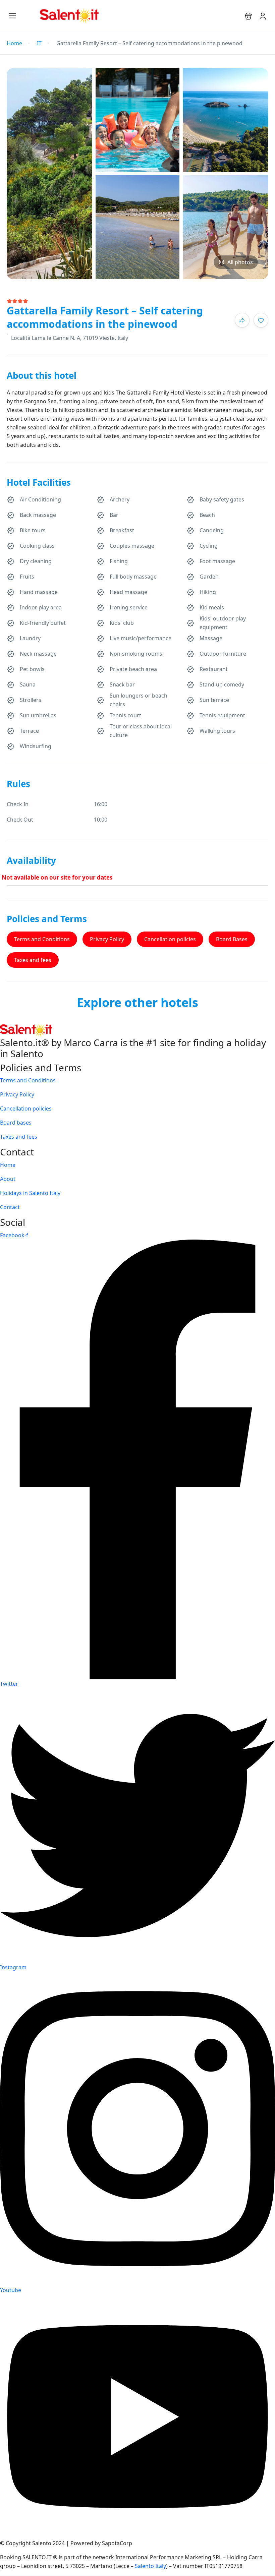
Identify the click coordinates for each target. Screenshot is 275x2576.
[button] (248, 16)
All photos (240, 262)
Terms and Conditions (42, 939)
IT (39, 43)
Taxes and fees (33, 960)
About (8, 1179)
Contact (10, 1207)
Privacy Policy (107, 939)
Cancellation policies (170, 939)
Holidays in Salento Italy (30, 1193)
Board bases (16, 1123)
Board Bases (232, 939)
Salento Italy (150, 2566)
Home (14, 43)
